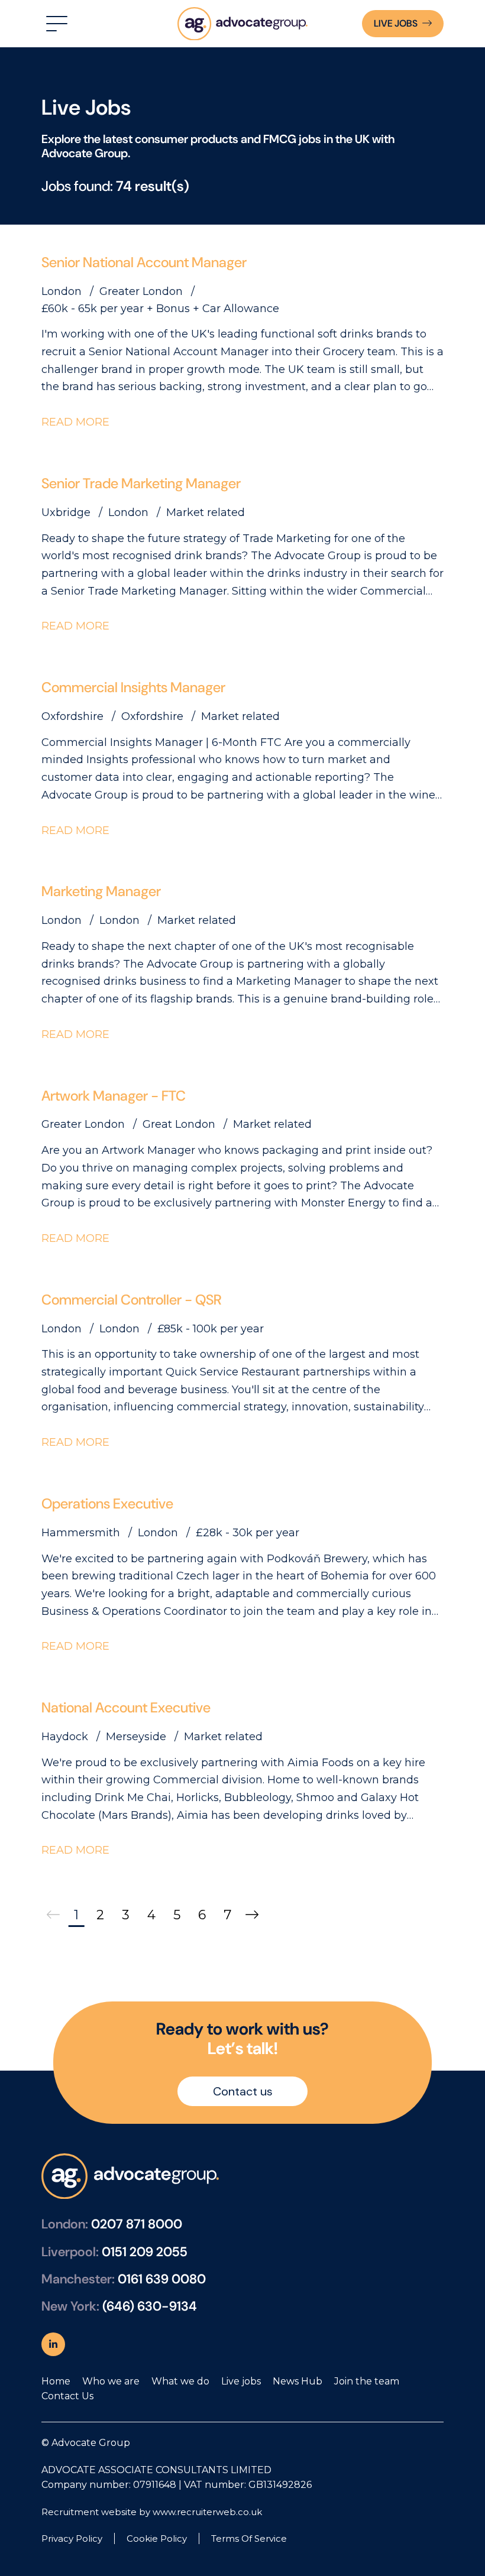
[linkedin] (53, 2344)
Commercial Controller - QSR (131, 1300)
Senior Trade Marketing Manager (141, 483)
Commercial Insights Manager (133, 687)
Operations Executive (107, 1503)
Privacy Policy (72, 2538)
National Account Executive (126, 1707)
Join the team (367, 2381)
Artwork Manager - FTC (114, 1096)
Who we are (111, 2381)
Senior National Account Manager (144, 262)
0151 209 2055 (145, 2252)
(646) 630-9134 (150, 2306)
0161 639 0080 (162, 2279)
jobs (396, 23)
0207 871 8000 (137, 2224)
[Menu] (55, 24)
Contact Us (67, 2396)
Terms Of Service (249, 2538)
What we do (180, 2381)
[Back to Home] (242, 24)
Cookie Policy (157, 2538)
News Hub (298, 2381)
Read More (75, 422)
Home (56, 2381)
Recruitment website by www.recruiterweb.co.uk (152, 2512)
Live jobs (241, 2381)
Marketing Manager (101, 891)
